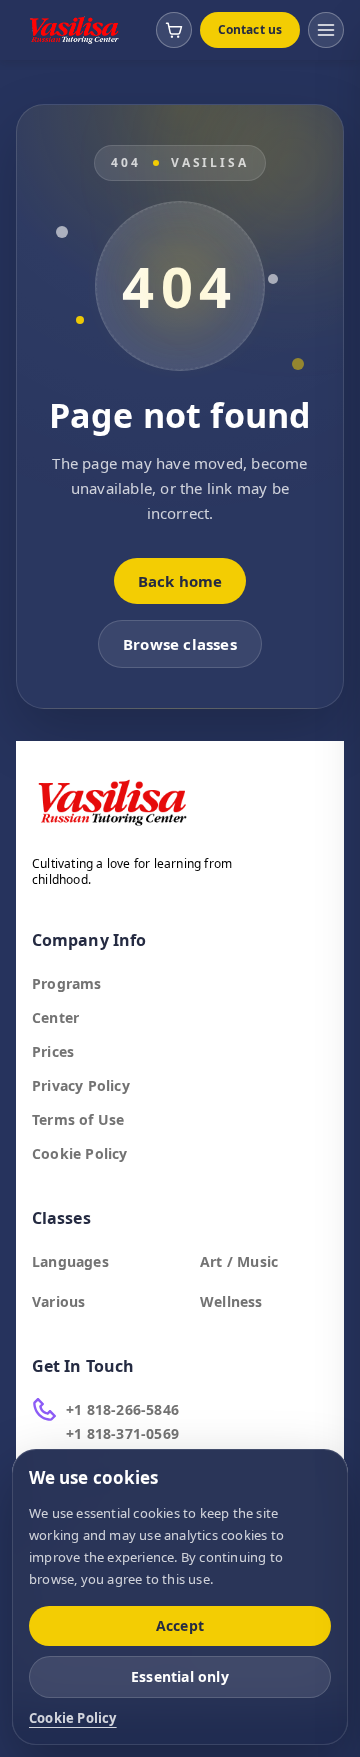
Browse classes (180, 644)
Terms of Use (78, 1119)
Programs (67, 983)
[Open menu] (326, 30)
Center (55, 1017)
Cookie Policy (80, 1153)
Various (58, 1301)
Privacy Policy (81, 1085)
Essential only (180, 1676)
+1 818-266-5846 (122, 1409)
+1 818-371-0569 (122, 1433)
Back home (180, 581)
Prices (53, 1051)
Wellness (231, 1301)
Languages (70, 1261)
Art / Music (239, 1261)
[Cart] (174, 30)
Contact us (250, 29)
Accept (180, 1625)
